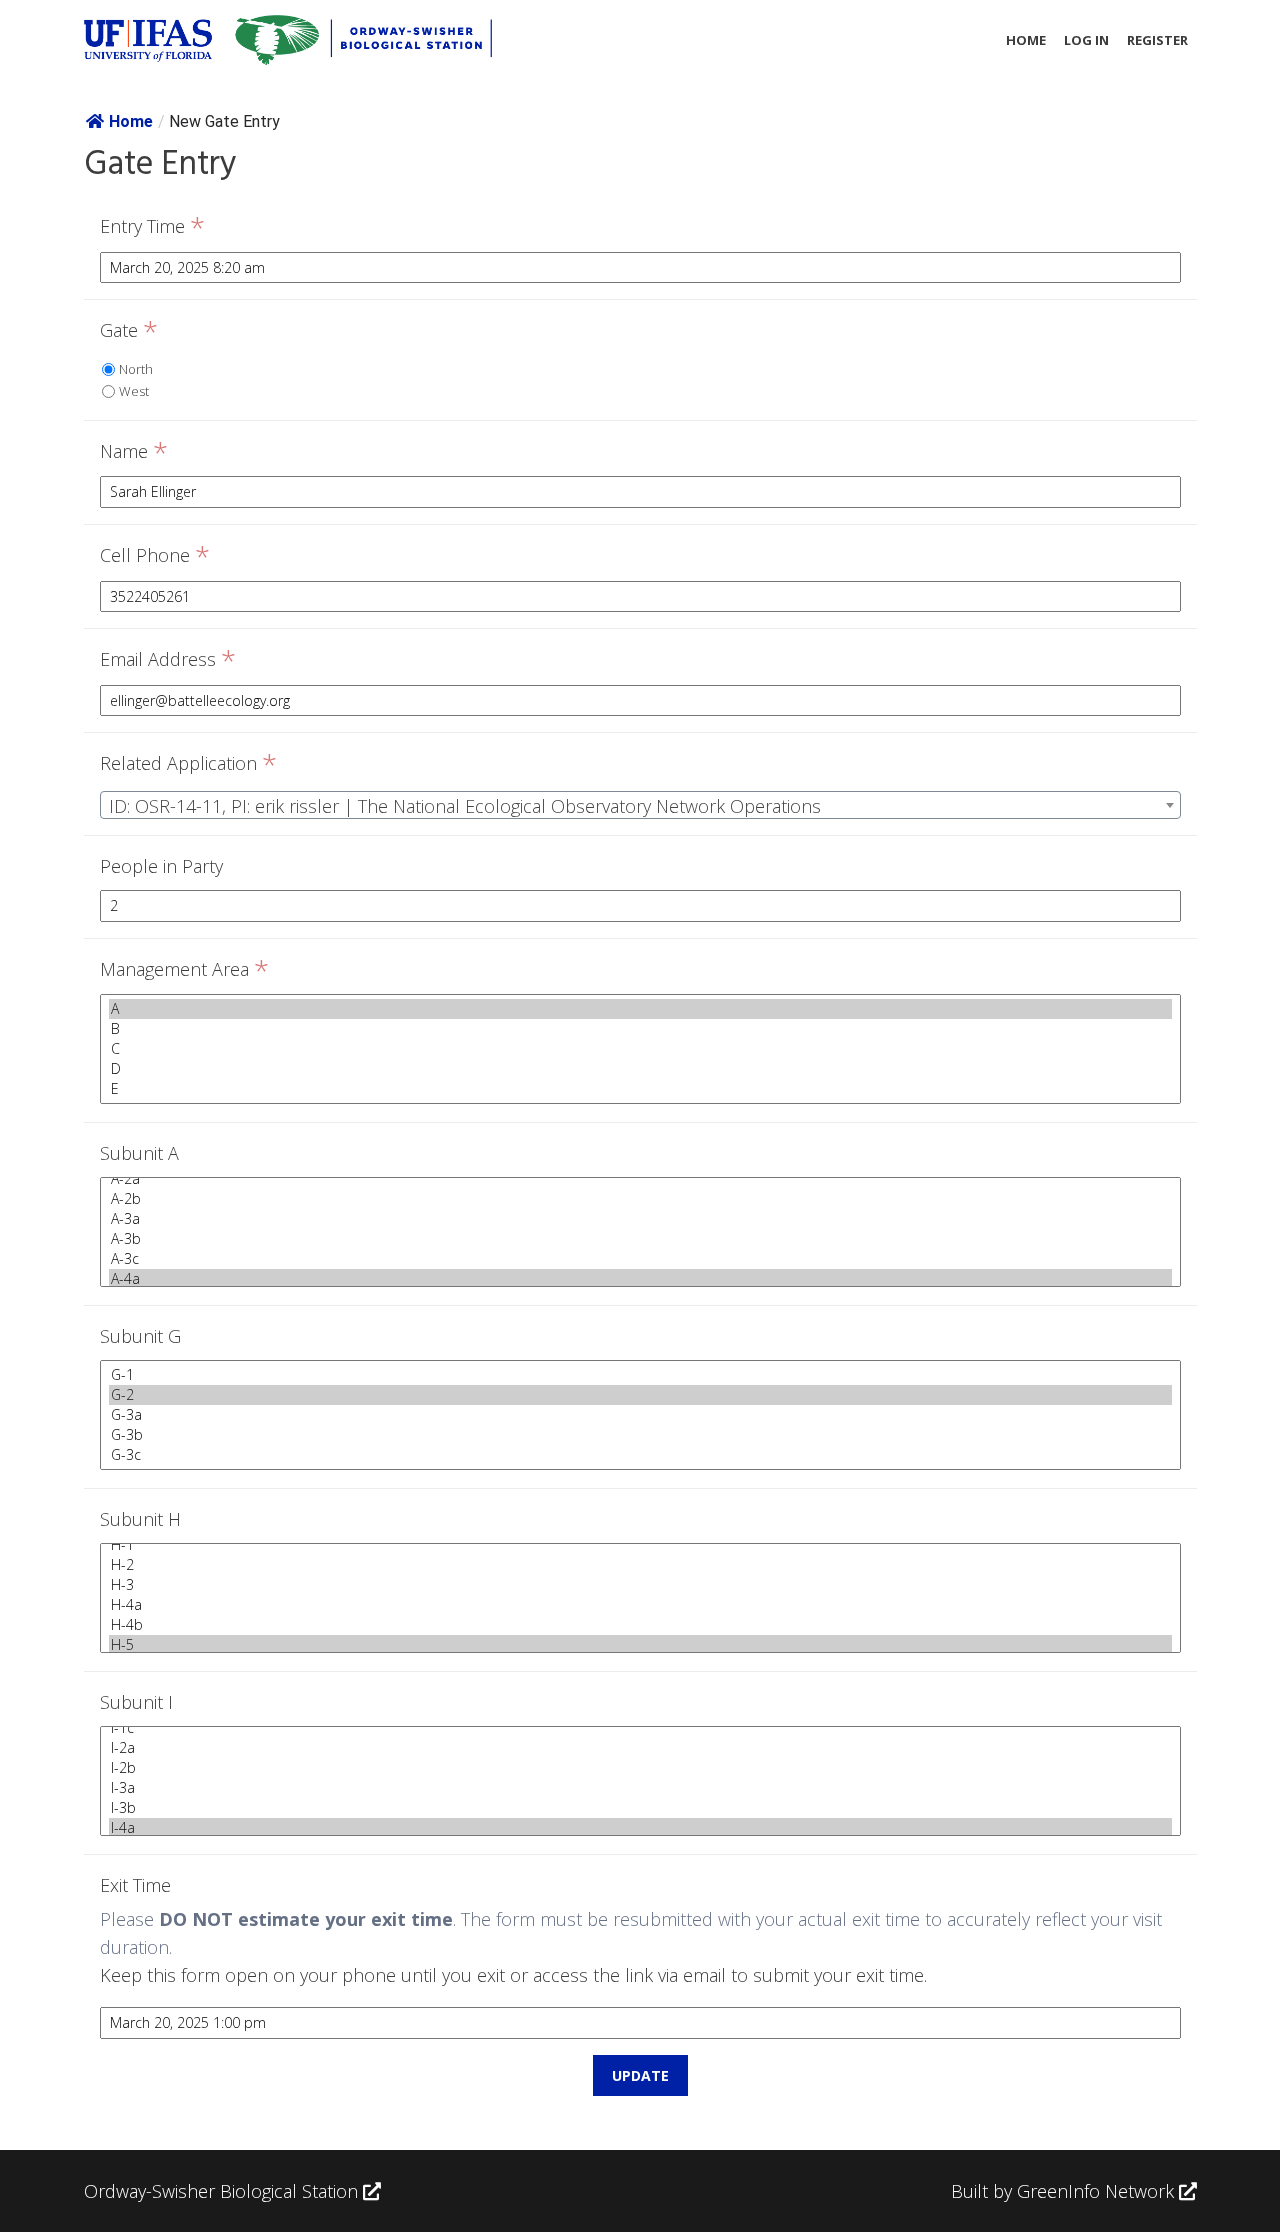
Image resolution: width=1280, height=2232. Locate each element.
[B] (640, 1029)
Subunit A (139, 1153)
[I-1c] (640, 1728)
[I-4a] (640, 1828)
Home (1026, 40)
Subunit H (140, 1519)
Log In (1086, 40)
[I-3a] (640, 1788)
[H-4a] (640, 1605)
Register (1157, 40)
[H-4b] (640, 1625)
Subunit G (140, 1336)
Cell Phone (155, 556)
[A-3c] (640, 1259)
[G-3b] (640, 1435)
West (134, 391)
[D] (640, 1069)
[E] (640, 1089)
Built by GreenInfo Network (1062, 2191)
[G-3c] (640, 1455)
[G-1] (640, 1375)
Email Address (168, 660)
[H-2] (640, 1565)
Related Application (188, 764)
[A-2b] (640, 1199)
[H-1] (640, 1545)
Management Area (184, 970)
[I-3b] (640, 1808)
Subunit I (136, 1702)
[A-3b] (640, 1239)
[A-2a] (640, 1179)
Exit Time (135, 1885)
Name (134, 452)
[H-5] (640, 1645)
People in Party (161, 866)
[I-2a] (640, 1748)
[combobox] (640, 805)
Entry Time (152, 227)
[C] (640, 1049)
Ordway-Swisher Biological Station (223, 2191)
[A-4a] (640, 1279)
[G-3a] (640, 1415)
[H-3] (640, 1585)
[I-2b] (640, 1768)
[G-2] (640, 1395)
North (136, 369)
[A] (640, 1009)
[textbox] (640, 806)
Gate (129, 331)
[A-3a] (640, 1219)
